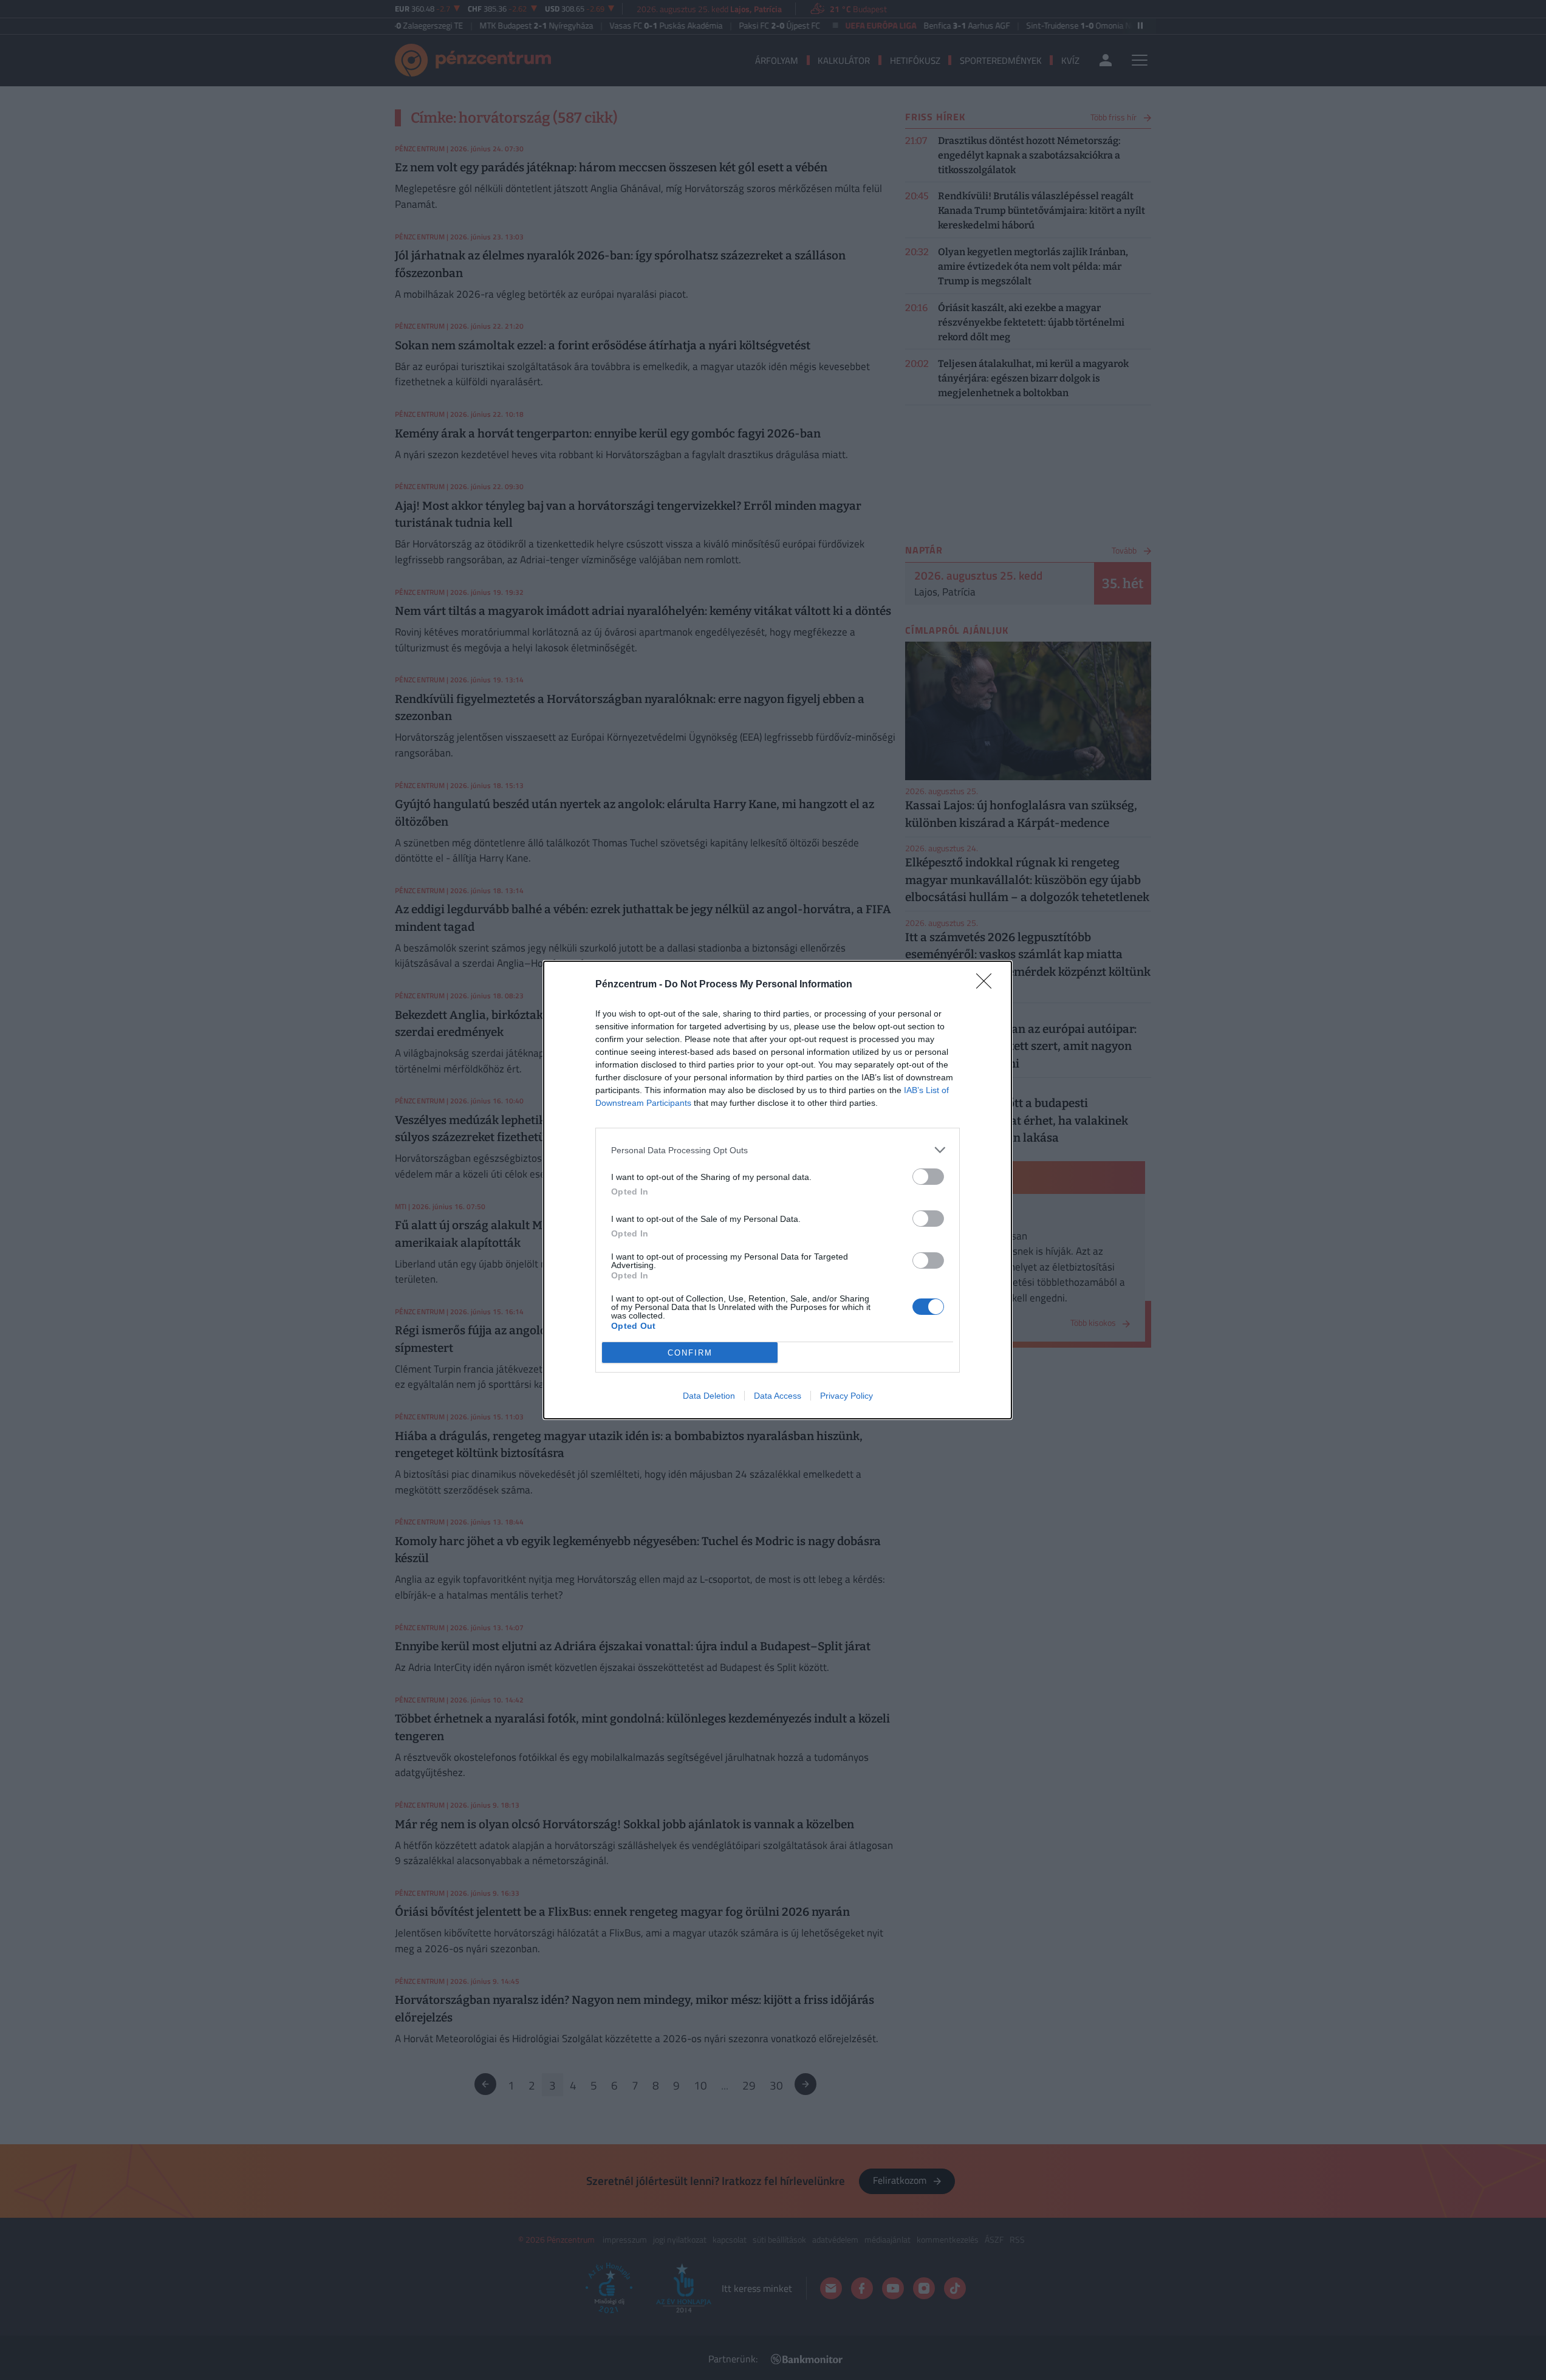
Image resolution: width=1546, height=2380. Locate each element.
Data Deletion (709, 1396)
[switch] (928, 1177)
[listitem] (778, 1150)
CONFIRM (690, 1353)
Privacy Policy (847, 1396)
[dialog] (778, 1190)
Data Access (778, 1396)
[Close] (988, 985)
